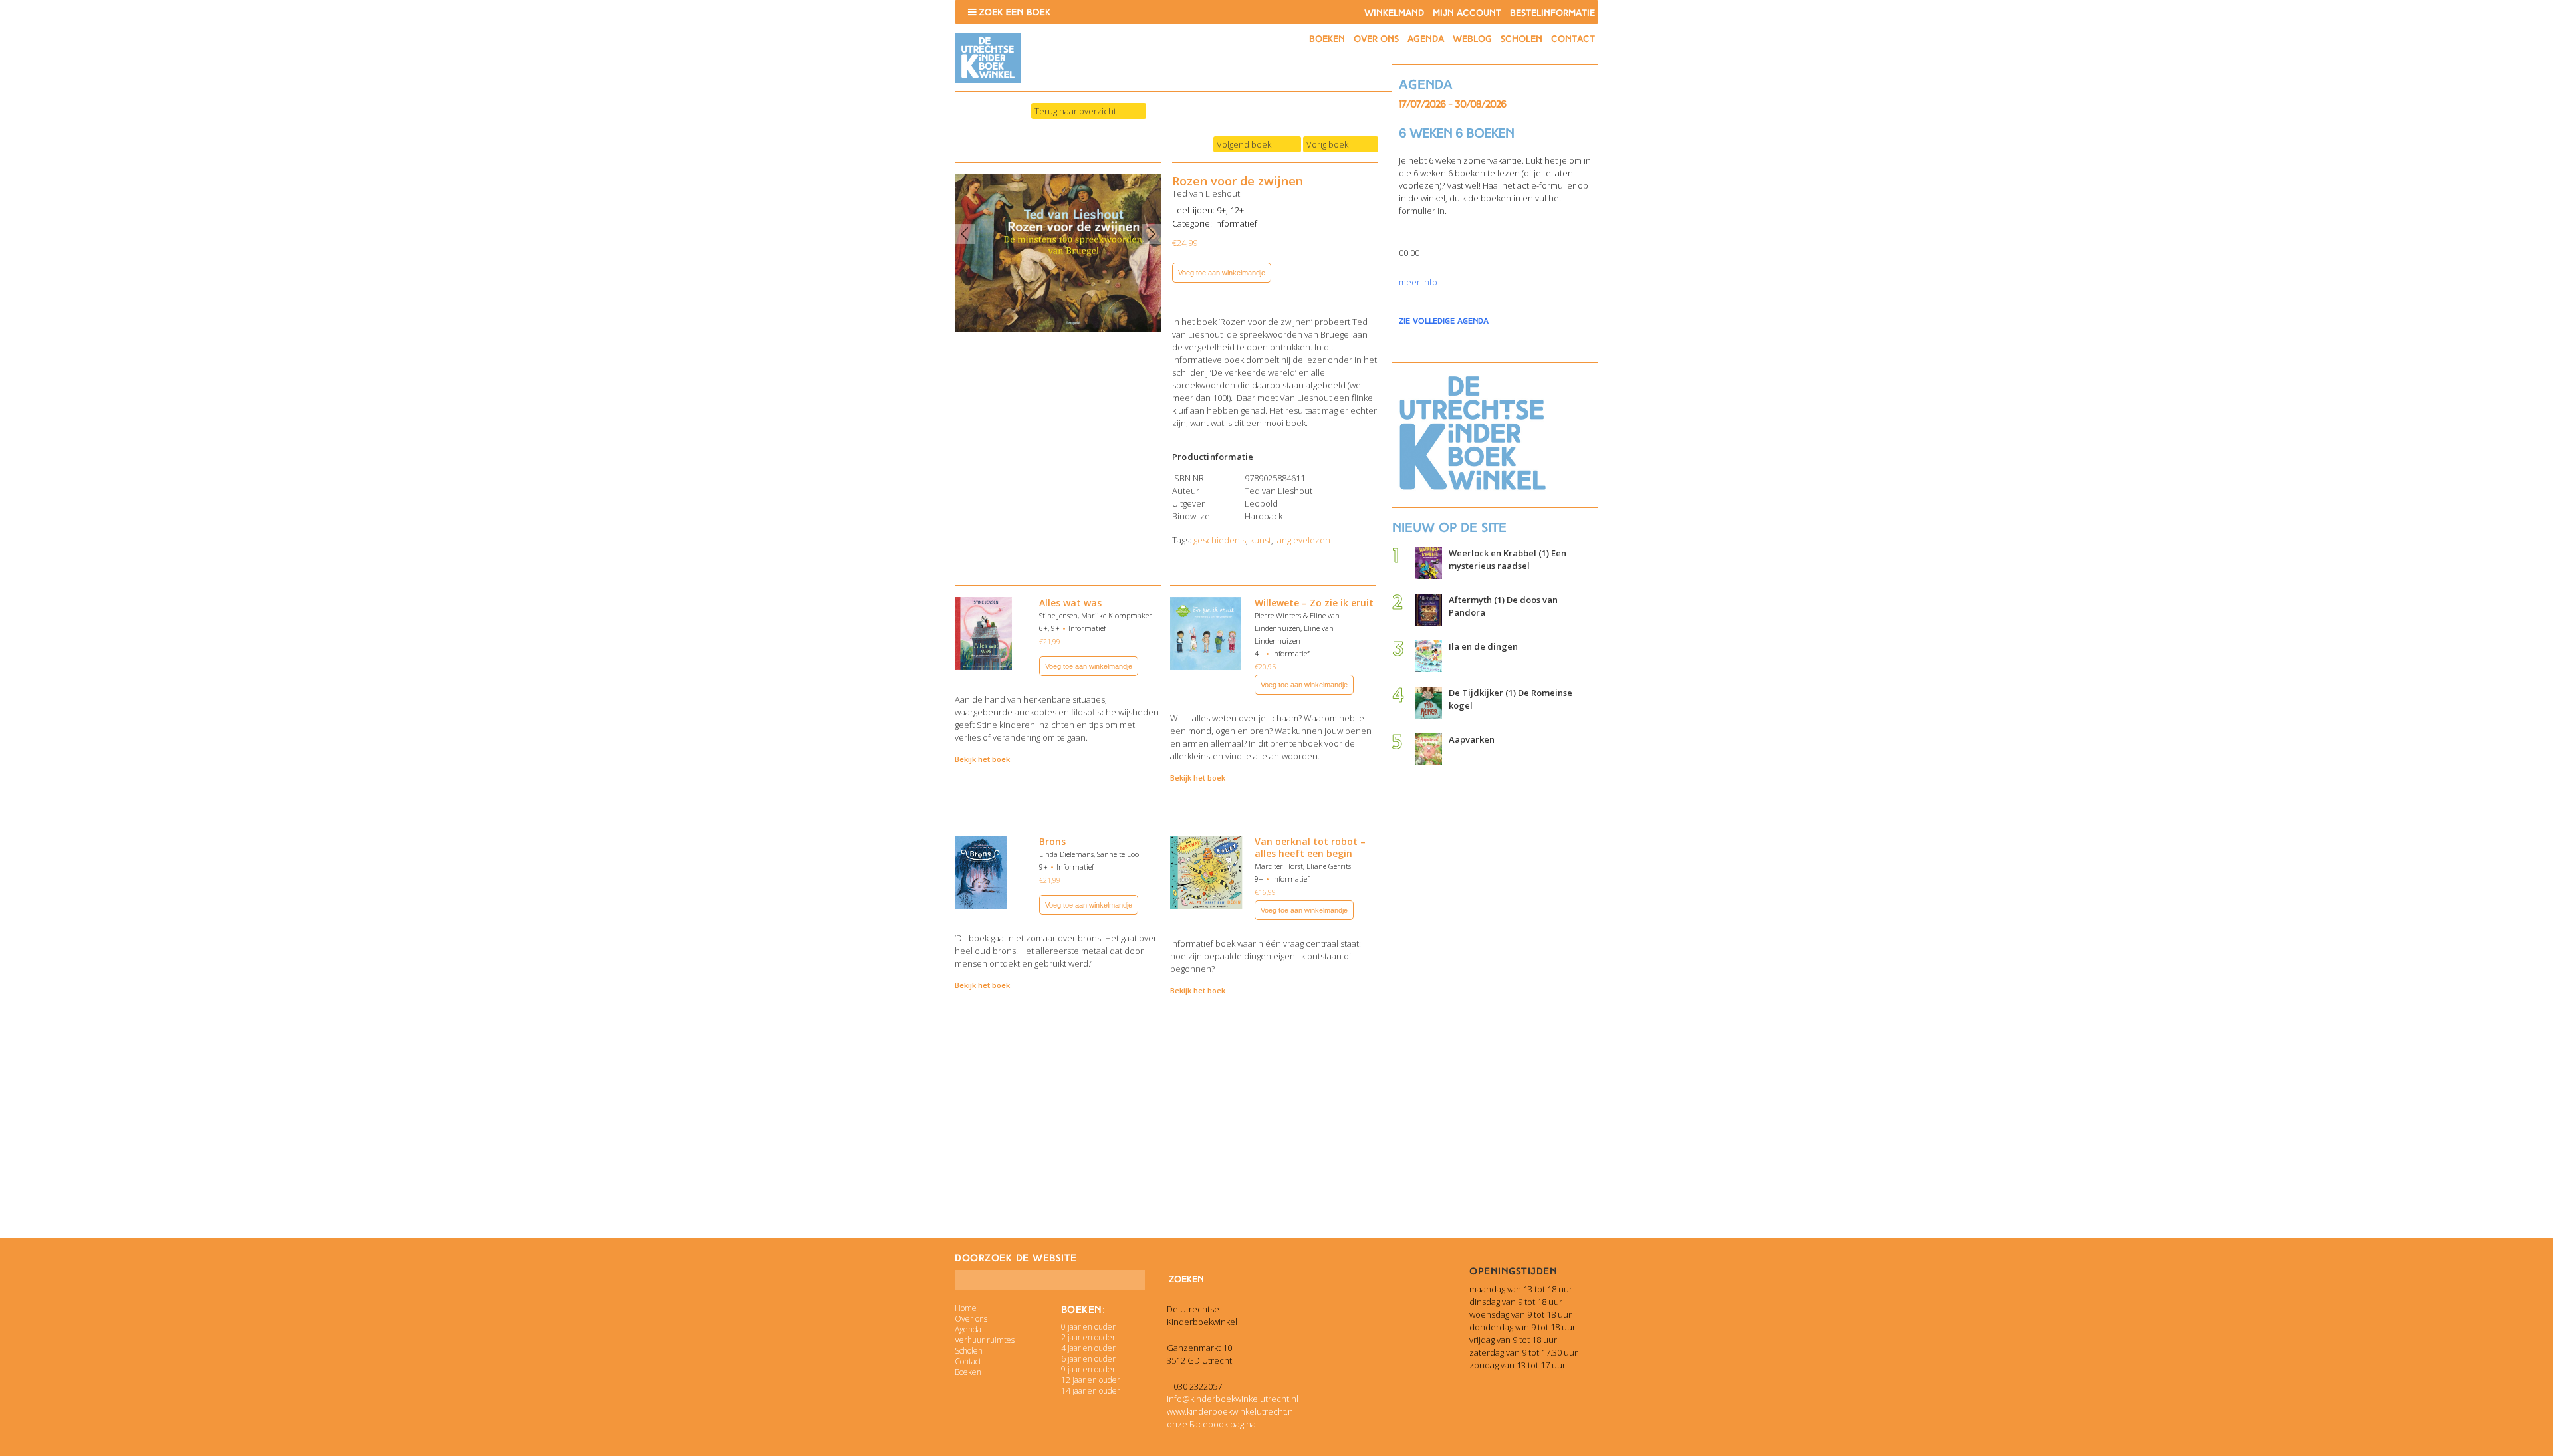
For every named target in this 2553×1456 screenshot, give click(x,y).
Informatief (1236, 223)
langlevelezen (1303, 540)
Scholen (1521, 39)
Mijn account (1467, 13)
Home (966, 1308)
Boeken (1327, 39)
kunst (1261, 540)
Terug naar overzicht (1075, 111)
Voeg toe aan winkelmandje (1222, 273)
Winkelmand (1394, 13)
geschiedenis (1220, 540)
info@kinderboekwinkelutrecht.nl (1233, 1399)
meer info (1418, 282)
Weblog (1472, 39)
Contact (1573, 39)
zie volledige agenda (1444, 321)
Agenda (1426, 39)
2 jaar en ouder (1088, 1337)
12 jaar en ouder (1091, 1380)
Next (1152, 234)
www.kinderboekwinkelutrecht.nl (1231, 1411)
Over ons (1376, 39)
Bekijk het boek (982, 759)
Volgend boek (1244, 144)
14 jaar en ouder (1091, 1391)
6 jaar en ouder (1088, 1359)
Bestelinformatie (1552, 13)
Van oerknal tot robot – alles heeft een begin (1310, 847)
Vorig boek (1327, 144)
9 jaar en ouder (1088, 1369)
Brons (1052, 841)
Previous (965, 234)
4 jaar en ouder (1088, 1348)
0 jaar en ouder (1088, 1327)
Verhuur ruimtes (985, 1340)
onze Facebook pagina (1211, 1424)
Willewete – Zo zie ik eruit (1314, 603)
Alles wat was (1070, 603)
